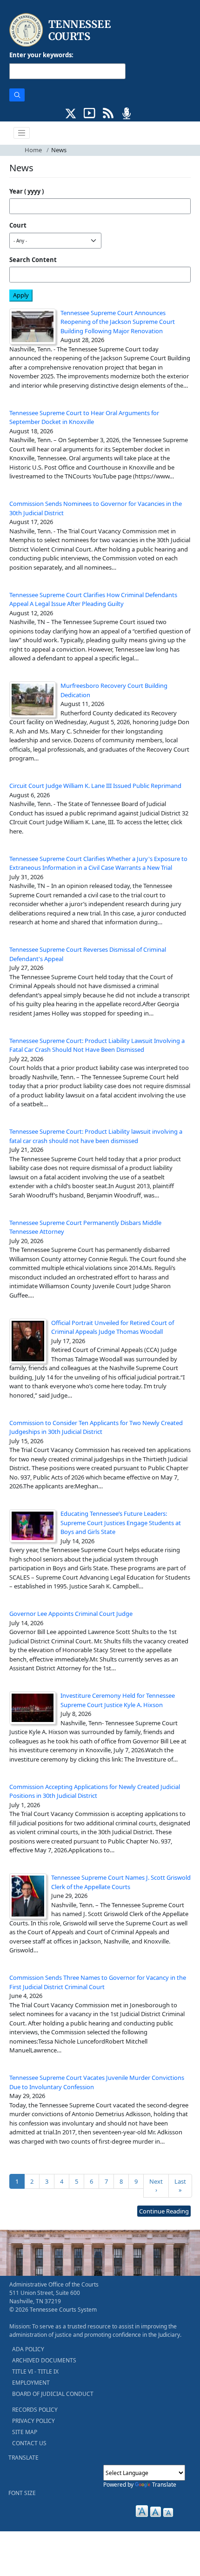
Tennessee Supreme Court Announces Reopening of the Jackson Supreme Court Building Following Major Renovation (118, 322)
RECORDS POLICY (35, 2410)
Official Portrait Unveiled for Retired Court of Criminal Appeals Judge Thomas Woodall (113, 1327)
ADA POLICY (28, 2349)
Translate (164, 2485)
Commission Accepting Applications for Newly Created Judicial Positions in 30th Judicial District (95, 1791)
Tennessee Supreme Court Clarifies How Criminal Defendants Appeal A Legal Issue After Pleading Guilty (93, 599)
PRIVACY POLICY (33, 2421)
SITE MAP (25, 2432)
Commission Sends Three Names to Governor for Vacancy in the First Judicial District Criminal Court (98, 1982)
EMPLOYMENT (31, 2383)
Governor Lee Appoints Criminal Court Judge (71, 1614)
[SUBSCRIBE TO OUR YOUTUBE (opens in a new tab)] (90, 112)
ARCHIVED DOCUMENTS (44, 2360)
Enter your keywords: (41, 55)
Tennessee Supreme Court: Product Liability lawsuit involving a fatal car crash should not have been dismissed (96, 1136)
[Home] (61, 30)
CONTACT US (29, 2443)
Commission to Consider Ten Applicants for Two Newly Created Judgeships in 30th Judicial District (96, 1427)
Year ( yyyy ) (27, 191)
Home (33, 150)
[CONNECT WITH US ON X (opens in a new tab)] (71, 112)
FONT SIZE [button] (22, 2493)
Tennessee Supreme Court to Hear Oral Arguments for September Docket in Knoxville (84, 417)
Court (18, 225)
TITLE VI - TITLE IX (35, 2371)
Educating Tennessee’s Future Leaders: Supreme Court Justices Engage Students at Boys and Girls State (121, 1523)
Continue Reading (164, 2211)
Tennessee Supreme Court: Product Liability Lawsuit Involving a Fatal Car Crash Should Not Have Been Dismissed (97, 1045)
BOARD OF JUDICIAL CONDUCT (53, 2394)
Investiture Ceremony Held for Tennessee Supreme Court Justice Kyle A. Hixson (118, 1700)
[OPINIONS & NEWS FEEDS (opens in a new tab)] (108, 112)
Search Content (33, 260)
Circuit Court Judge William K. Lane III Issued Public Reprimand (95, 786)
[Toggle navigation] (22, 133)
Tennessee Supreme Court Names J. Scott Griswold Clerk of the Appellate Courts (121, 1882)
